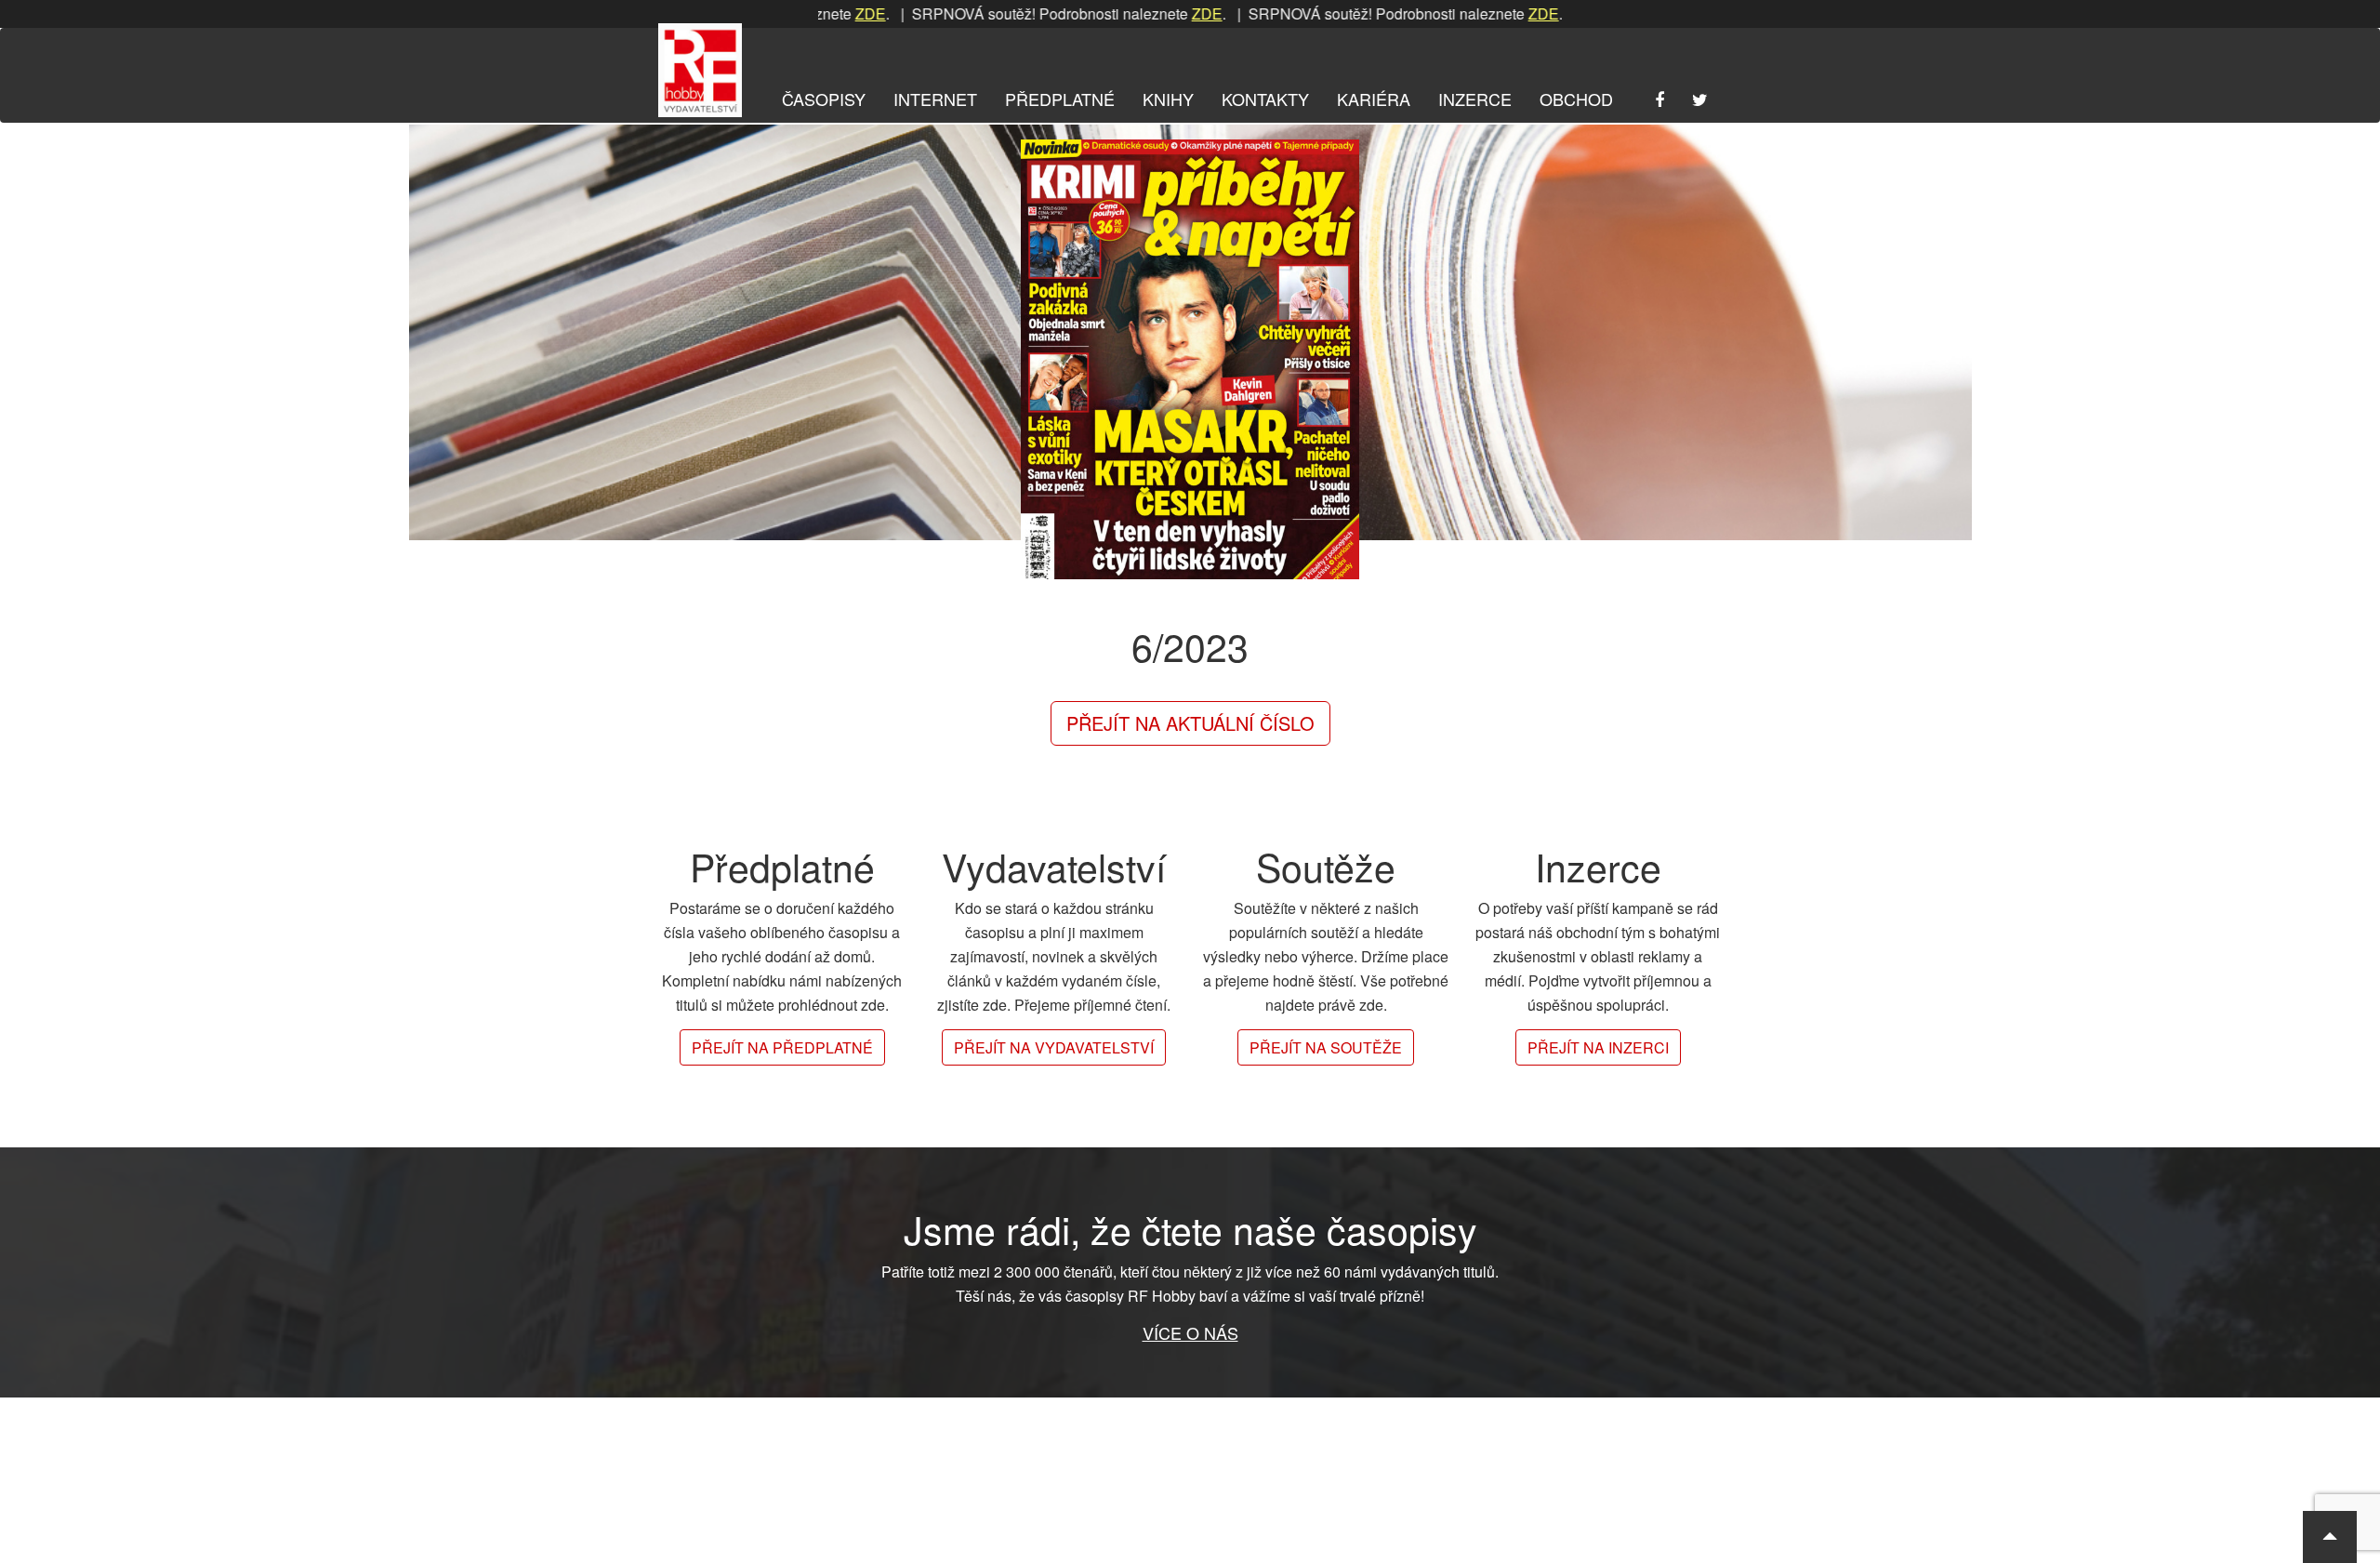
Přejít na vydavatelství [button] (1054, 1047)
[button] (2330, 1537)
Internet (935, 99)
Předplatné (1060, 99)
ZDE (1133, 13)
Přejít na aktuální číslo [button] (1190, 723)
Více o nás (1190, 1332)
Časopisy (824, 99)
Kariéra (1374, 99)
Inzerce (1475, 99)
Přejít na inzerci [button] (1598, 1047)
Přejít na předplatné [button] (782, 1047)
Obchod (1576, 99)
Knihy (1168, 99)
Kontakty (1265, 99)
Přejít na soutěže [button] (1326, 1047)
